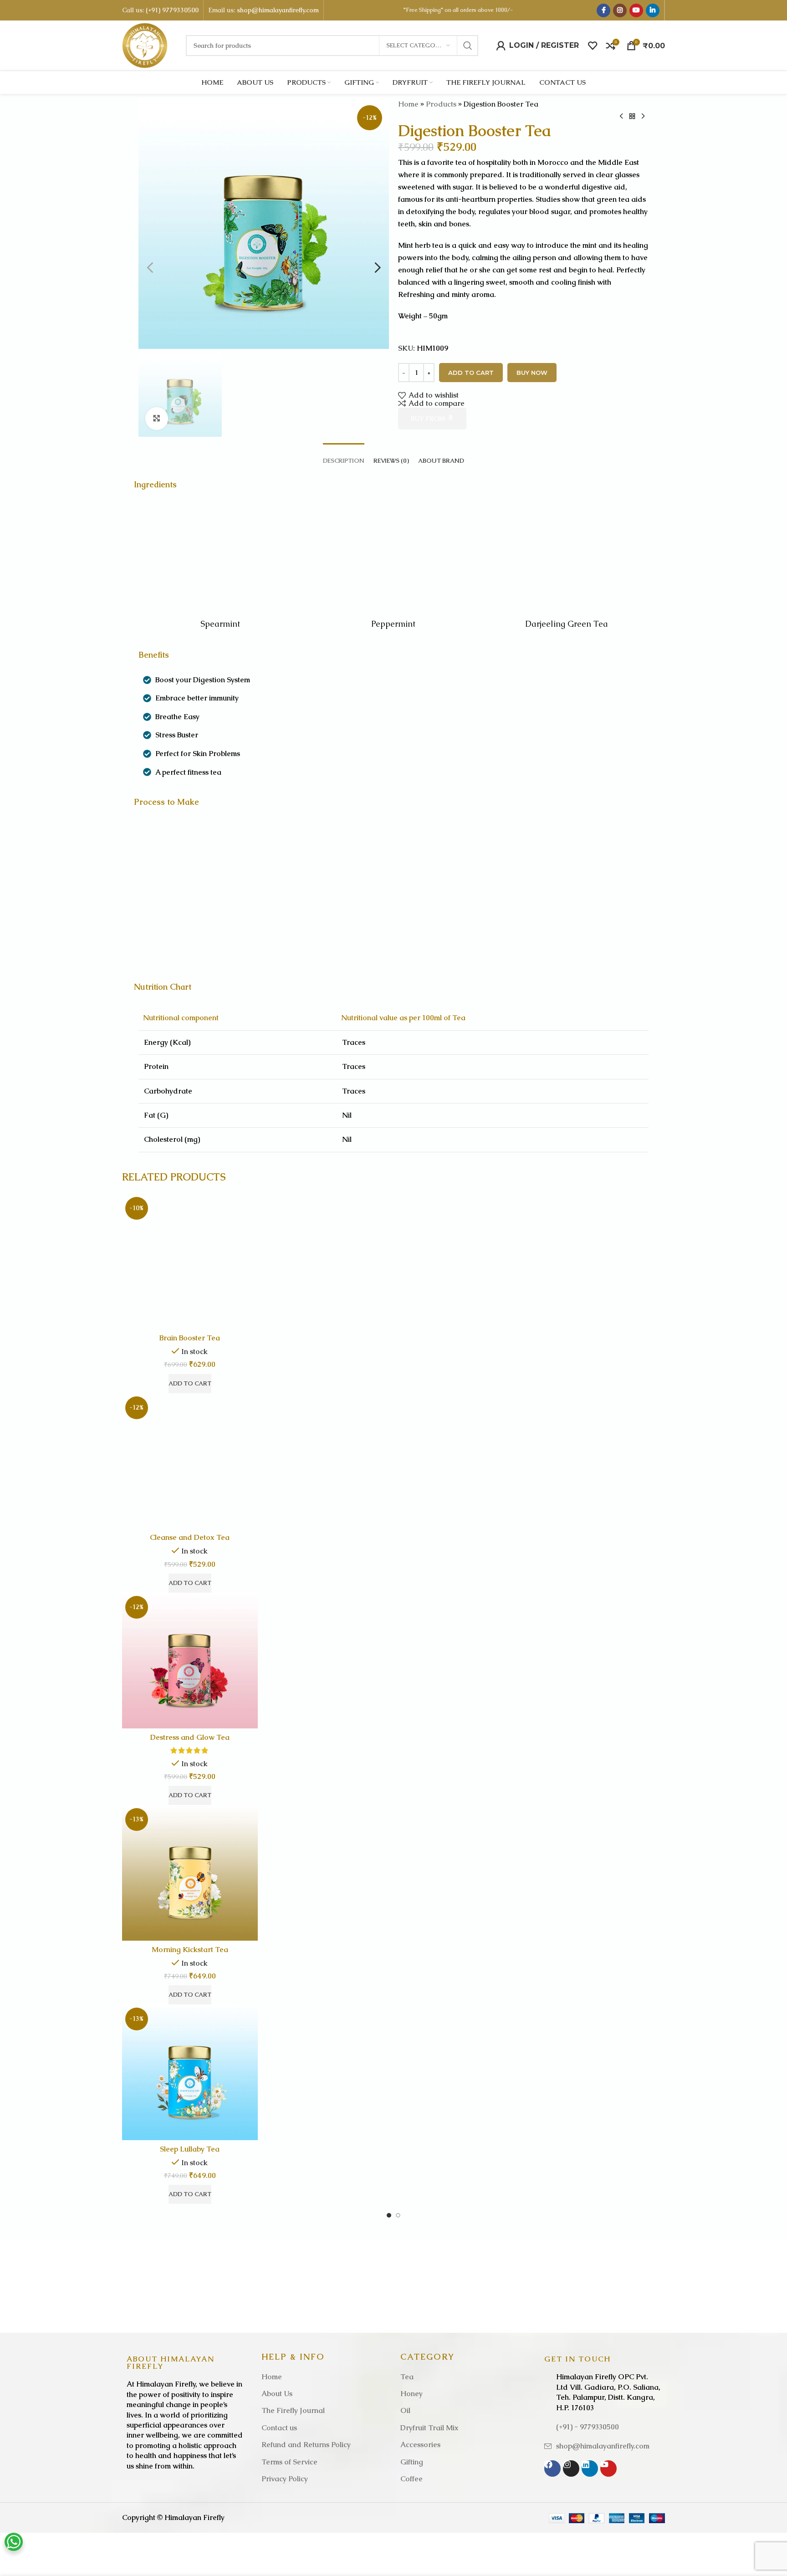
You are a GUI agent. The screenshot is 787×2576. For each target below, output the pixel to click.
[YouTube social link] (636, 10)
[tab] (344, 456)
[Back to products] (632, 116)
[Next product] (643, 116)
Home (408, 104)
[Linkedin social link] (653, 10)
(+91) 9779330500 (172, 10)
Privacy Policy (285, 2479)
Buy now (532, 373)
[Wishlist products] (593, 46)
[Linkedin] (590, 2469)
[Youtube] (608, 2469)
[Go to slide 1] (389, 2215)
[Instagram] (571, 2469)
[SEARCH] (468, 46)
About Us (277, 2394)
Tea (407, 2377)
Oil (405, 2410)
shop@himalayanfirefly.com (278, 10)
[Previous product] (621, 116)
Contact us (279, 2428)
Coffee (411, 2479)
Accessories (420, 2445)
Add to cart (471, 373)
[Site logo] (145, 45)
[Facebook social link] (603, 10)
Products (441, 104)
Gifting (412, 2462)
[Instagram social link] (620, 10)
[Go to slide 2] (398, 2215)
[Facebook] (552, 2469)
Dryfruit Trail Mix (429, 2428)
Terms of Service (289, 2462)
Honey (411, 2394)
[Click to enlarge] (157, 419)
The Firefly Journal (293, 2410)
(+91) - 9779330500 (588, 2427)
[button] (150, 268)
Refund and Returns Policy (306, 2445)
